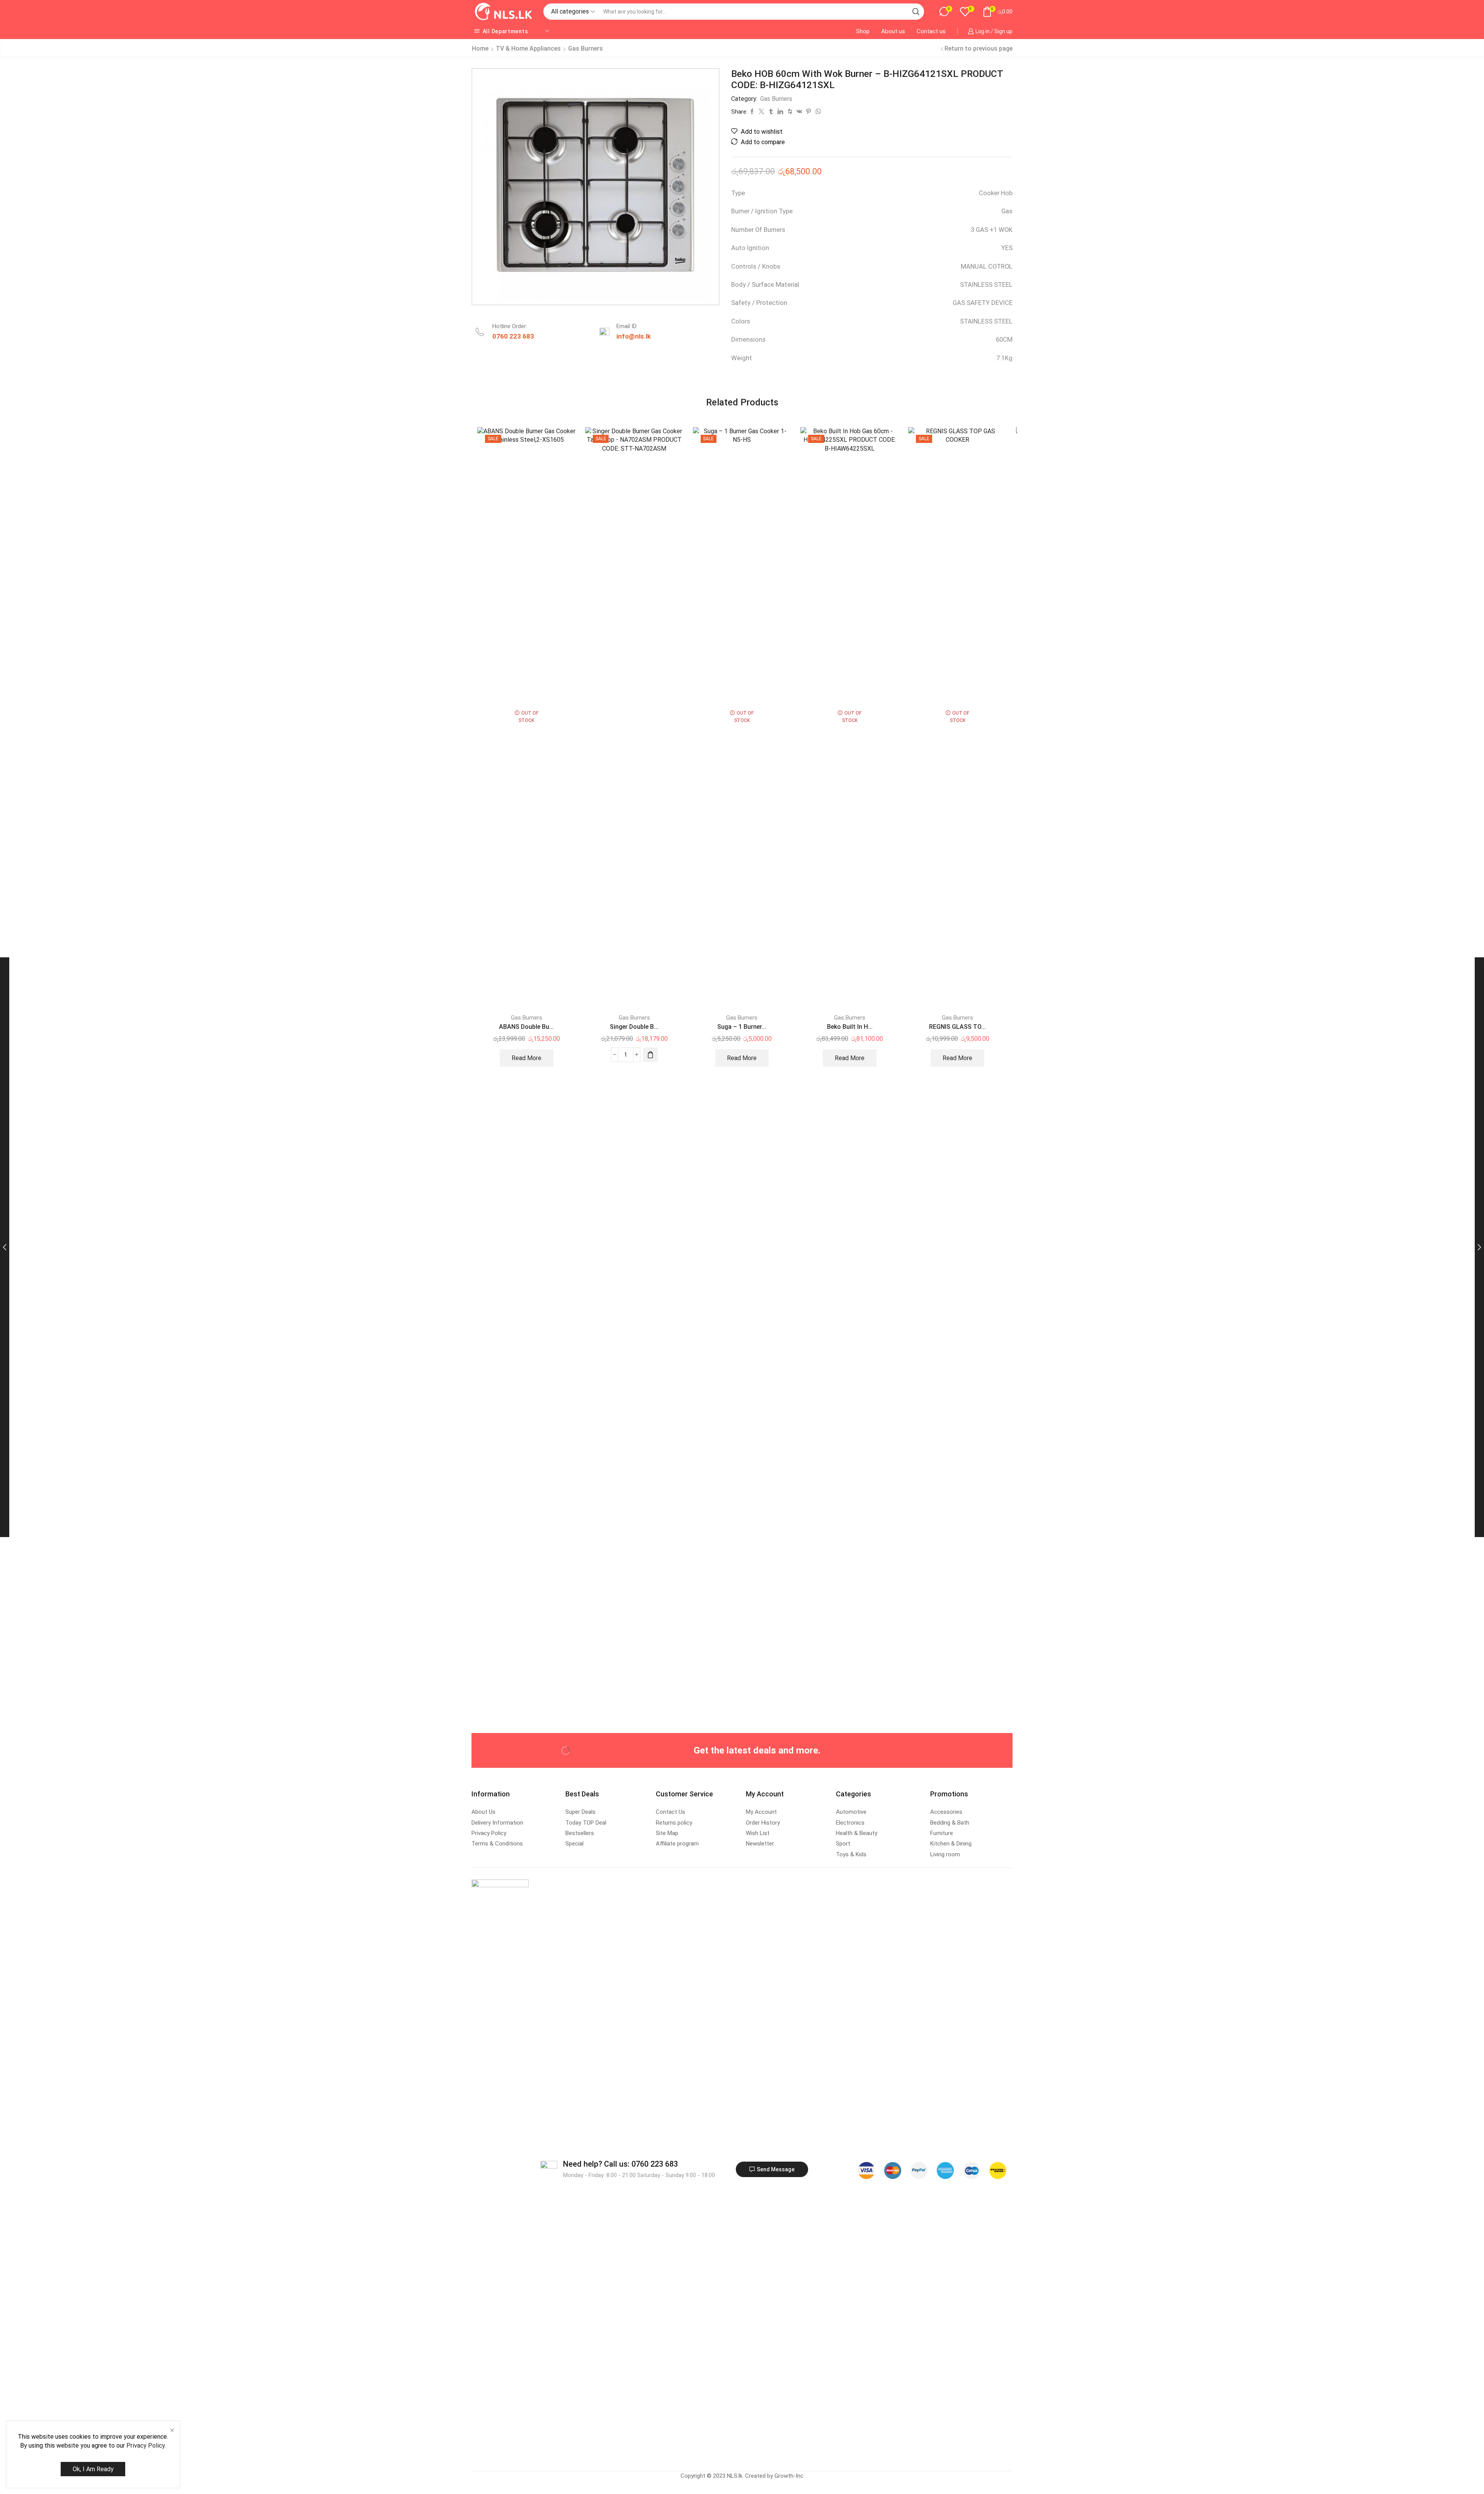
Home (480, 49)
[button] (650, 1055)
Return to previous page (979, 49)
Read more (527, 1058)
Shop (863, 31)
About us (893, 31)
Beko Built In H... (850, 1027)
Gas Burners (585, 49)
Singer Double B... (634, 1027)
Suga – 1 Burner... (742, 1027)
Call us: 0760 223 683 (620, 2164)
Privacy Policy (146, 2445)
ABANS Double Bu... (526, 1027)
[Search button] (916, 12)
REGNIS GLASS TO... (957, 1027)
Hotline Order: (510, 326)
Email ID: (627, 326)
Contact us (931, 31)
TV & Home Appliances (528, 49)
